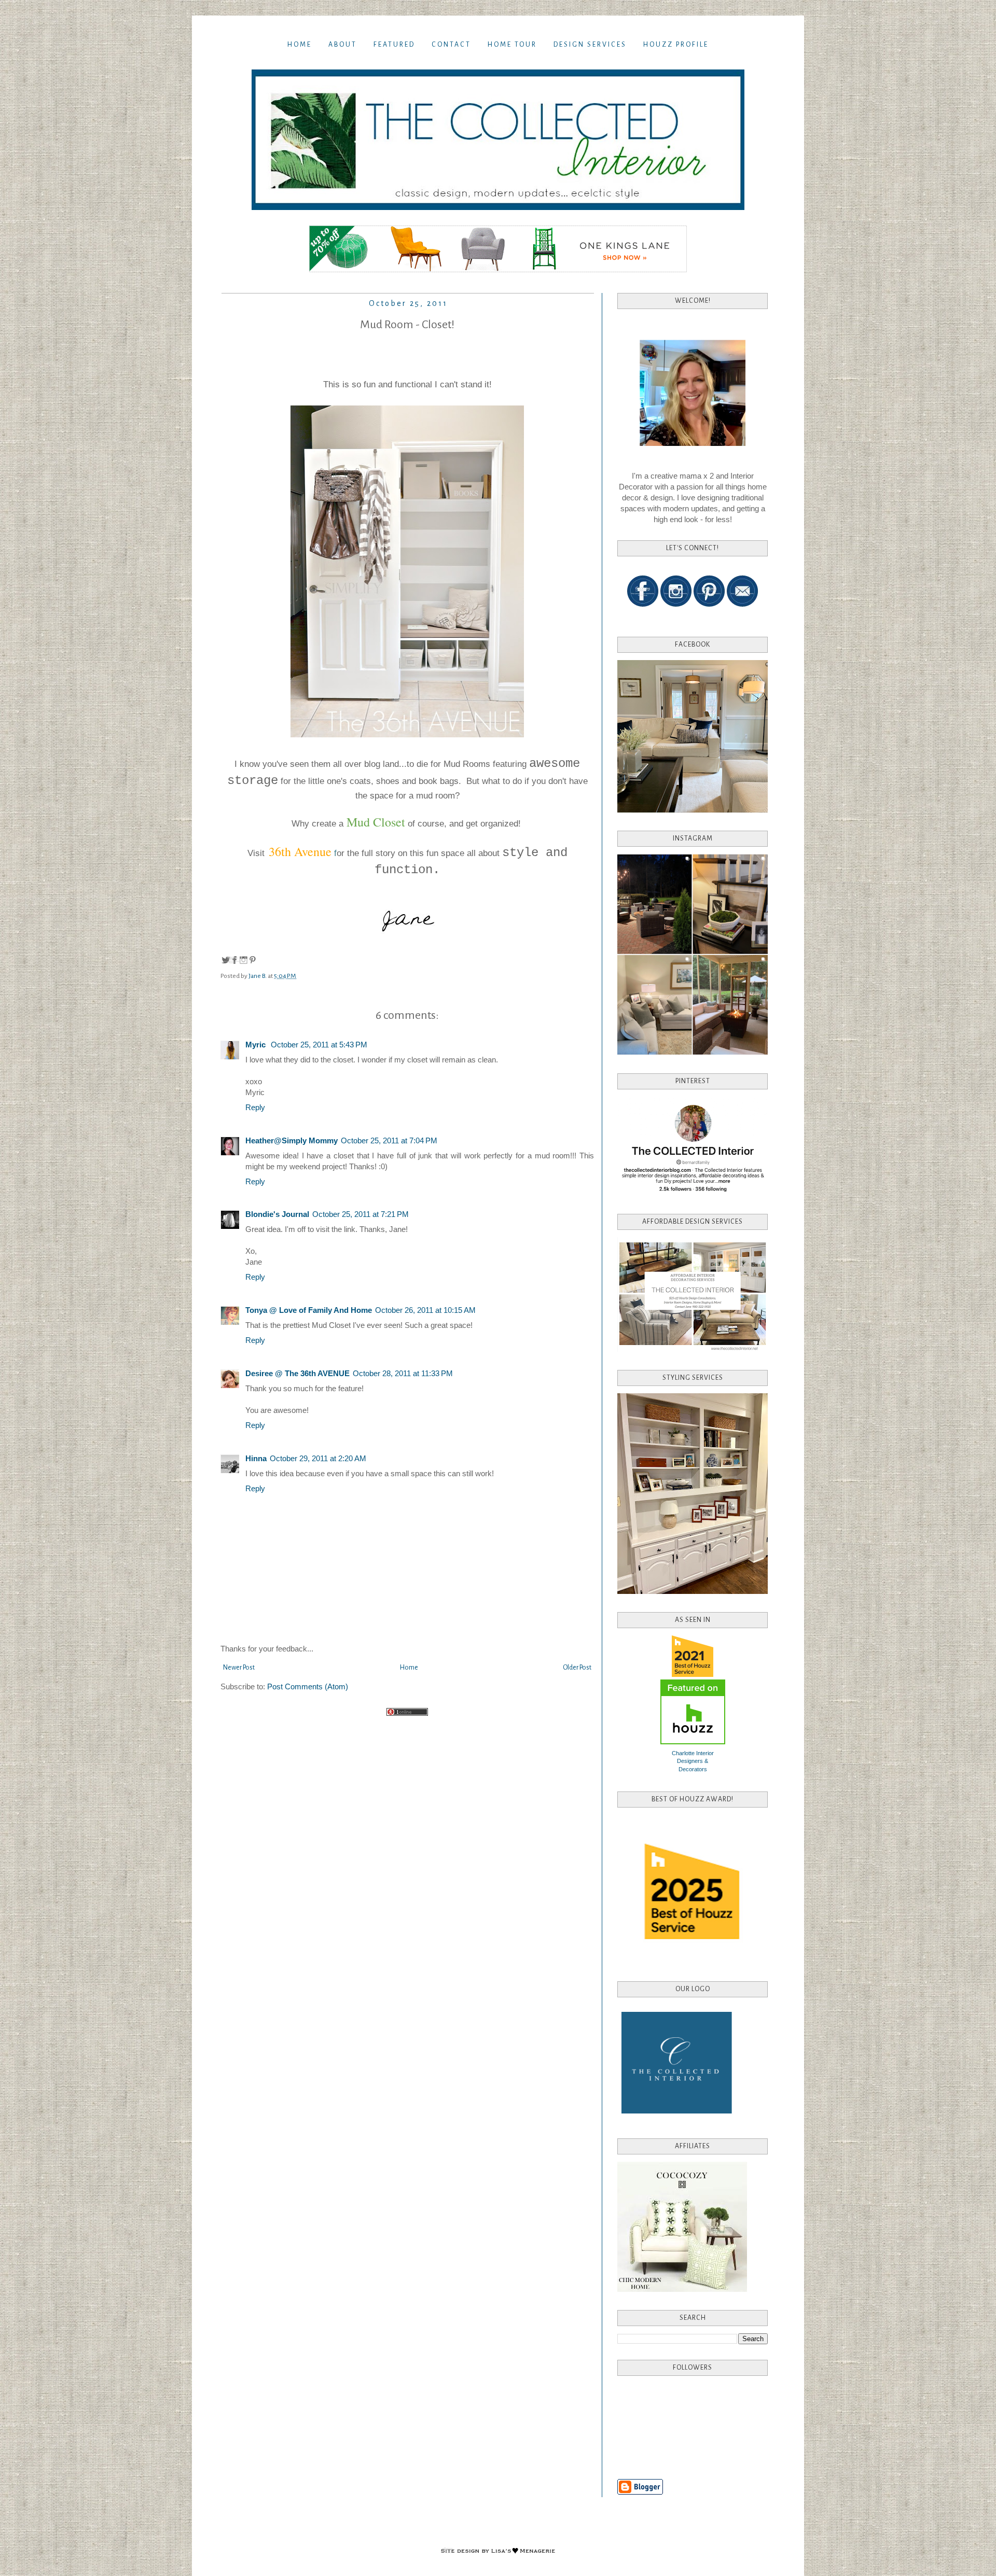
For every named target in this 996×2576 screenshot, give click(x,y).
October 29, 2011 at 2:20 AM (318, 1458)
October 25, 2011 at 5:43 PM (319, 1045)
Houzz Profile (676, 45)
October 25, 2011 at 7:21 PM (361, 1214)
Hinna (256, 1458)
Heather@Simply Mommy (292, 1140)
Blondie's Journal (277, 1214)
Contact (451, 45)
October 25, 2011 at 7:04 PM (389, 1140)
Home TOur (512, 45)
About (343, 45)
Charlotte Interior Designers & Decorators (693, 1761)
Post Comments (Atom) (308, 1686)
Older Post (577, 1668)
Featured (394, 45)
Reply (255, 1107)
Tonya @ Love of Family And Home (309, 1310)
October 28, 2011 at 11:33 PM (403, 1373)
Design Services (590, 45)
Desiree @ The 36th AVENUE (298, 1373)
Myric (257, 1045)
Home (300, 45)
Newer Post (239, 1668)
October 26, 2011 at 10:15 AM (425, 1310)
